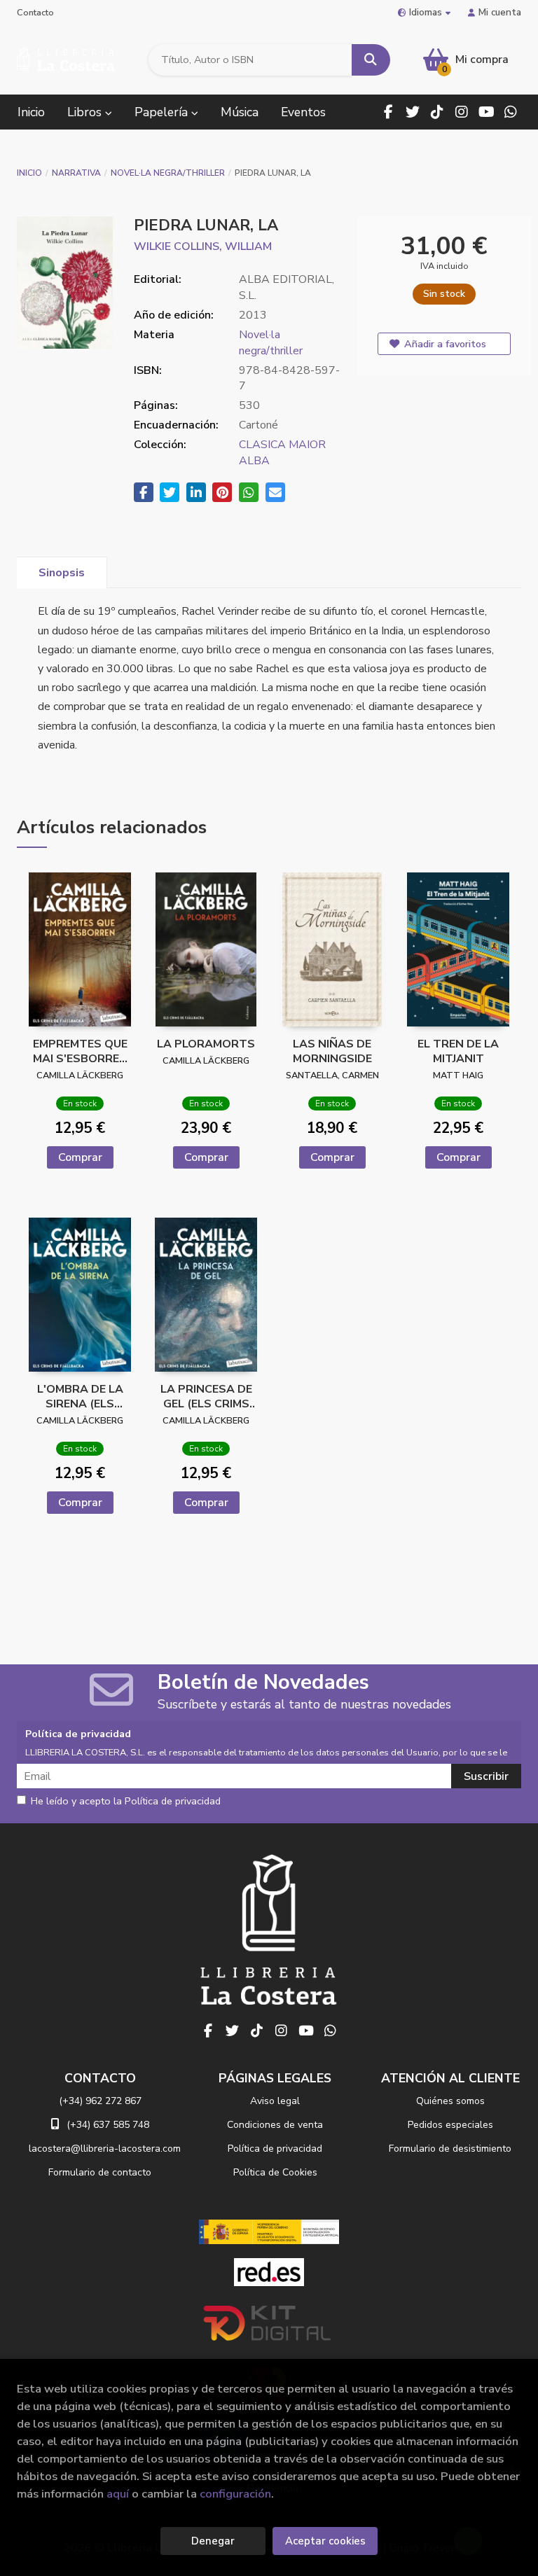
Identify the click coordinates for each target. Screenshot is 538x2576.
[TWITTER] (413, 112)
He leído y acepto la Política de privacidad (126, 1802)
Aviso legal (275, 2101)
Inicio (29, 173)
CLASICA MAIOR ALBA (282, 453)
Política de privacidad (275, 2149)
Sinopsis (62, 573)
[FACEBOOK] (388, 112)
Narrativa (76, 173)
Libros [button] (86, 112)
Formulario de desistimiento (450, 2149)
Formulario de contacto (100, 2172)
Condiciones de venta (275, 2125)
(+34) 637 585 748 (108, 2125)
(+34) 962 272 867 (100, 2101)
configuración (235, 2494)
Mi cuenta (500, 12)
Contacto (35, 13)
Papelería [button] (163, 112)
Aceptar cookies (325, 2541)
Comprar (80, 1157)
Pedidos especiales (450, 2125)
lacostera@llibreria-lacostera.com (105, 2149)
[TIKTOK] (437, 112)
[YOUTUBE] (486, 112)
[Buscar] (371, 60)
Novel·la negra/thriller (168, 173)
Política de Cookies (275, 2172)
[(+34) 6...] (511, 112)
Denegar (213, 2541)
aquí (118, 2494)
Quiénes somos (450, 2101)
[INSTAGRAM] (462, 112)
